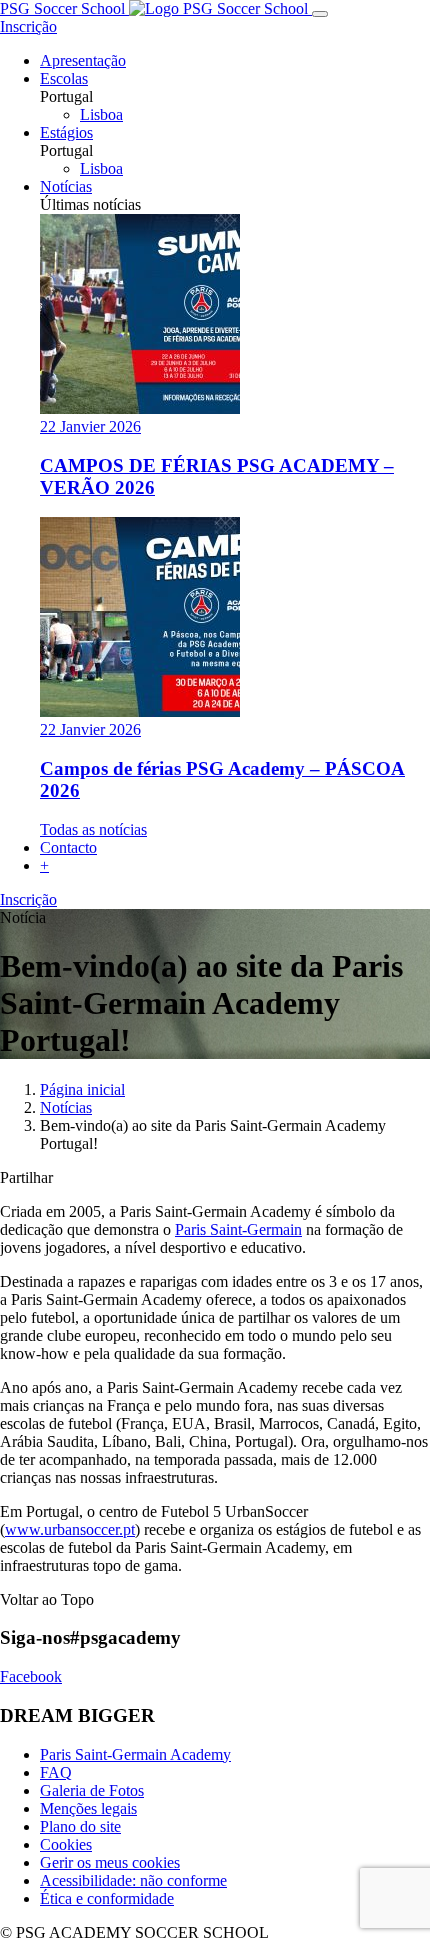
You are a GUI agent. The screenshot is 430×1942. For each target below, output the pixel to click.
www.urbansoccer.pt (70, 1529)
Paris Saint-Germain (238, 1229)
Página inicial (82, 1089)
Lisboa (101, 114)
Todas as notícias (93, 829)
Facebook (31, 1676)
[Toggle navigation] (320, 14)
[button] (44, 865)
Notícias (66, 1107)
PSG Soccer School (64, 8)
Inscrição (28, 26)
